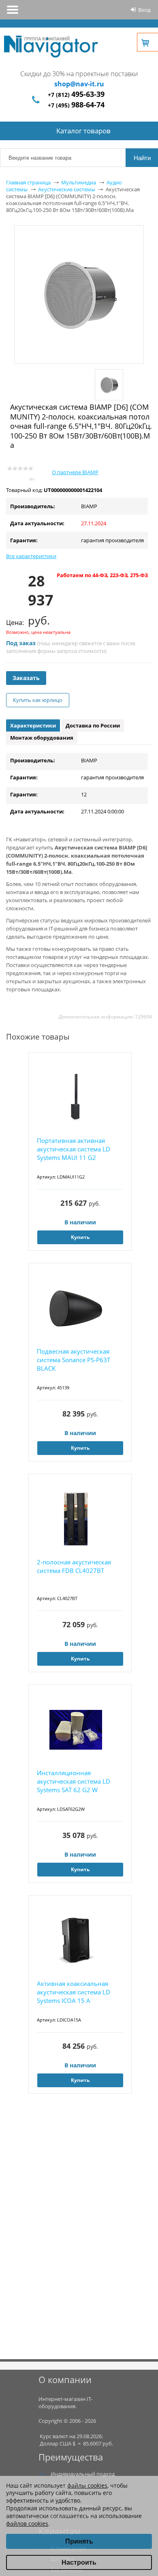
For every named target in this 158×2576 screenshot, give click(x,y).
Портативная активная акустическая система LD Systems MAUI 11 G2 (74, 1149)
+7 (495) (76, 105)
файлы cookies (87, 2485)
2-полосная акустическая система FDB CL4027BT (74, 1566)
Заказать (26, 678)
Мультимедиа (79, 182)
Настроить (79, 2562)
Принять (79, 2541)
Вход (144, 10)
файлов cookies (27, 2524)
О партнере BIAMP (75, 472)
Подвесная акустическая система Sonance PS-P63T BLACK (74, 1360)
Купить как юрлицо (38, 700)
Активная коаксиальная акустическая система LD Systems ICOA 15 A (74, 1992)
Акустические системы (67, 189)
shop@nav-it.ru (79, 84)
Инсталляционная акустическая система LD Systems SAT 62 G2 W (74, 1781)
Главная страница (28, 182)
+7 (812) (76, 95)
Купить (80, 1237)
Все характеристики (31, 556)
